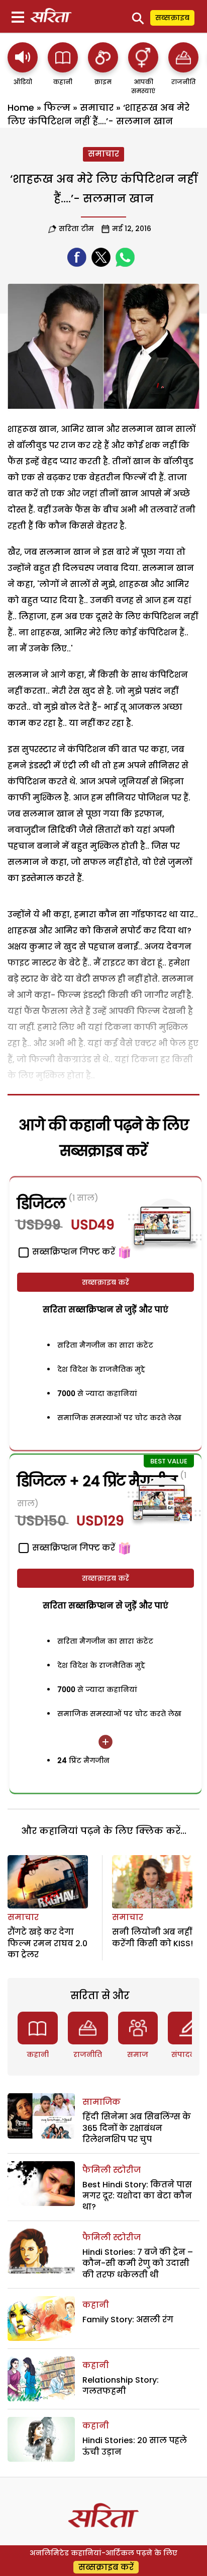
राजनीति (88, 2054)
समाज (138, 2054)
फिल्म (57, 107)
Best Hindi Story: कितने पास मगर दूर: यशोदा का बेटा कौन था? (137, 2196)
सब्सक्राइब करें (106, 1282)
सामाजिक (101, 2102)
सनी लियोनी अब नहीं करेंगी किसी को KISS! (152, 1937)
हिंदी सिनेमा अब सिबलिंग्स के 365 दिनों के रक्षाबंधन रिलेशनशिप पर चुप (137, 2128)
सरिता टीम (76, 229)
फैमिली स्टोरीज (112, 2170)
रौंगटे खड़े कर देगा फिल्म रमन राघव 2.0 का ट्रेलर (47, 1943)
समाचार (97, 107)
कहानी (38, 2054)
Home (21, 107)
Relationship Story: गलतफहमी (121, 2385)
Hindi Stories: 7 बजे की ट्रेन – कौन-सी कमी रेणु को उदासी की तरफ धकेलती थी (138, 2263)
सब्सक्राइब (172, 18)
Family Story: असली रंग (128, 2320)
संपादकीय (188, 2054)
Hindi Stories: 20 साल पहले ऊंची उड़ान (135, 2446)
